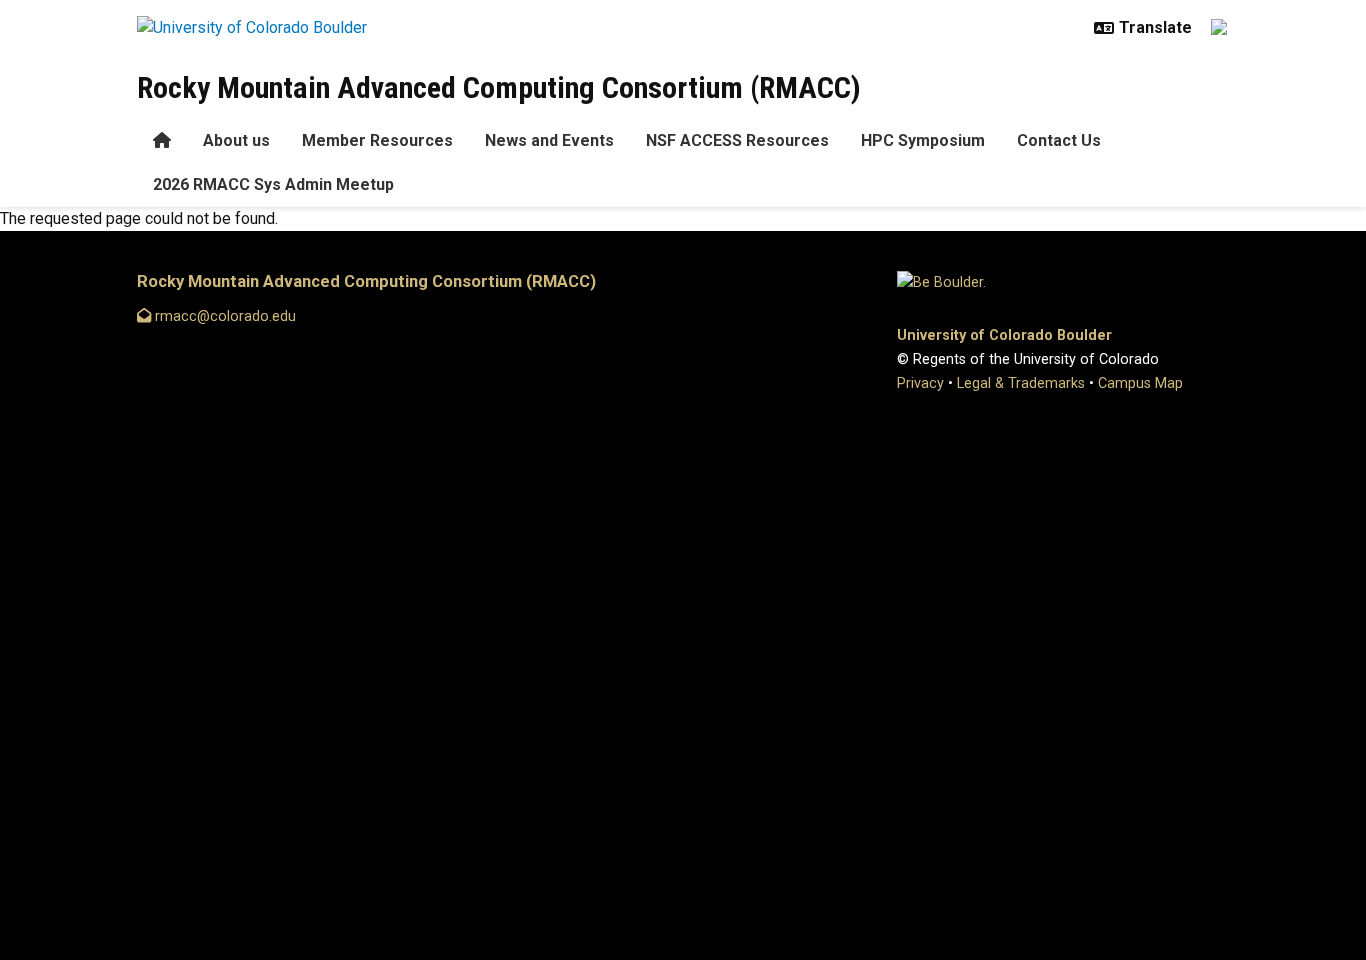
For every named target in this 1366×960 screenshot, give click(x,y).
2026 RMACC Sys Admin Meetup (273, 184)
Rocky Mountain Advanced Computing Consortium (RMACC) (499, 87)
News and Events (549, 140)
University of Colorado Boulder (1004, 335)
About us (236, 140)
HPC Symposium (923, 140)
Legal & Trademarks (1021, 383)
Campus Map (1140, 383)
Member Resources (377, 140)
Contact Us (1059, 140)
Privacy (920, 383)
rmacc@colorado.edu (223, 316)
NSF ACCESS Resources (737, 140)
